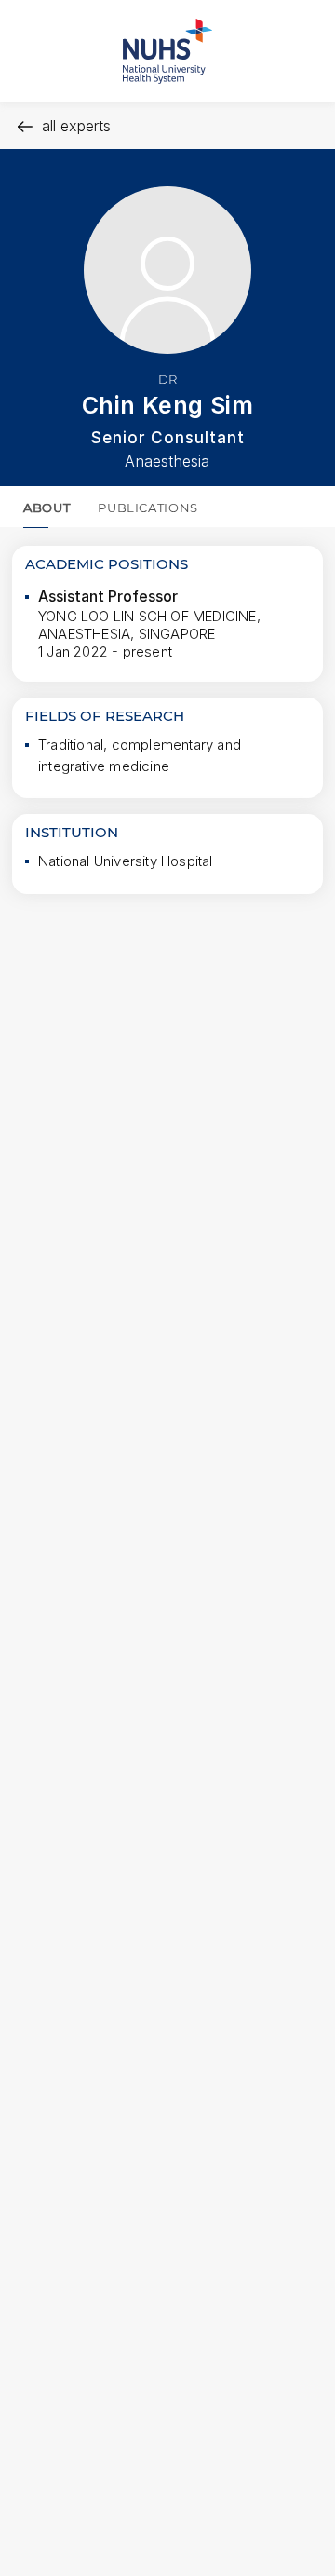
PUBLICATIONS (148, 508)
